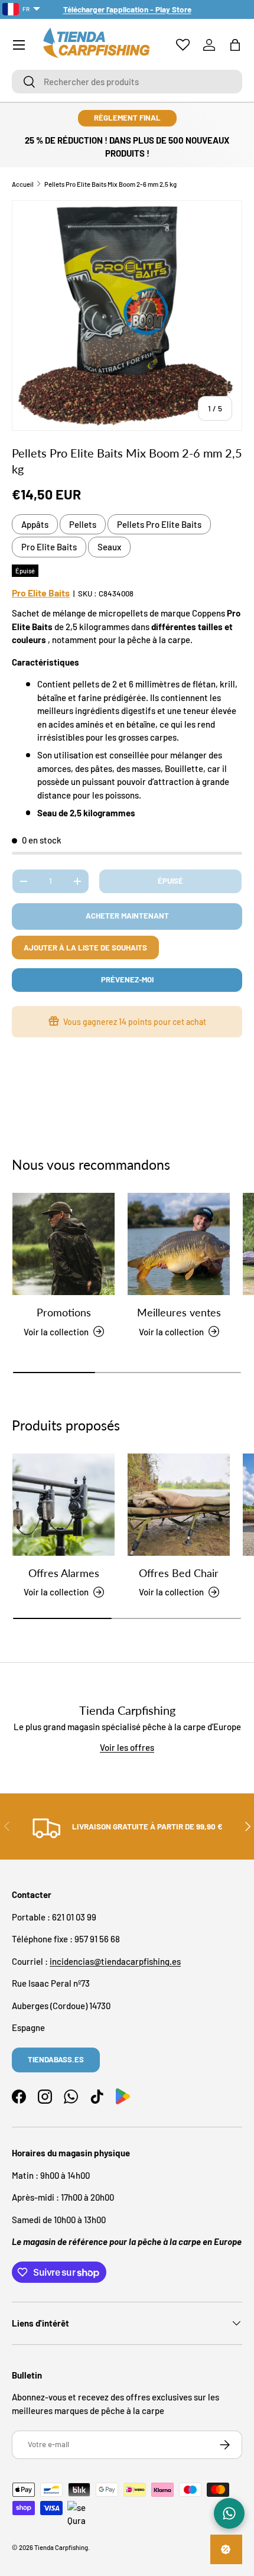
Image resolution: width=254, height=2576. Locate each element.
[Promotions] (63, 1244)
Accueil (23, 184)
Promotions (64, 1312)
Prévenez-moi (127, 979)
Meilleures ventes (179, 1312)
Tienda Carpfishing (61, 2547)
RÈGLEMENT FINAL (127, 118)
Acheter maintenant (127, 916)
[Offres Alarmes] (63, 1505)
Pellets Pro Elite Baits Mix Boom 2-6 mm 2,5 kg (110, 184)
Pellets (83, 524)
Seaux (109, 547)
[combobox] (127, 82)
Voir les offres (127, 1747)
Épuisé (170, 881)
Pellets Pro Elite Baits (159, 524)
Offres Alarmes (64, 1573)
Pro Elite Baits (49, 547)
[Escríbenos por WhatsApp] (229, 2513)
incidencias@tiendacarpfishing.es (115, 1961)
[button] (235, 45)
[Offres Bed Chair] (179, 1505)
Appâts (35, 524)
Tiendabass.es (56, 2059)
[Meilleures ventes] (179, 1244)
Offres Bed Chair (179, 1573)
